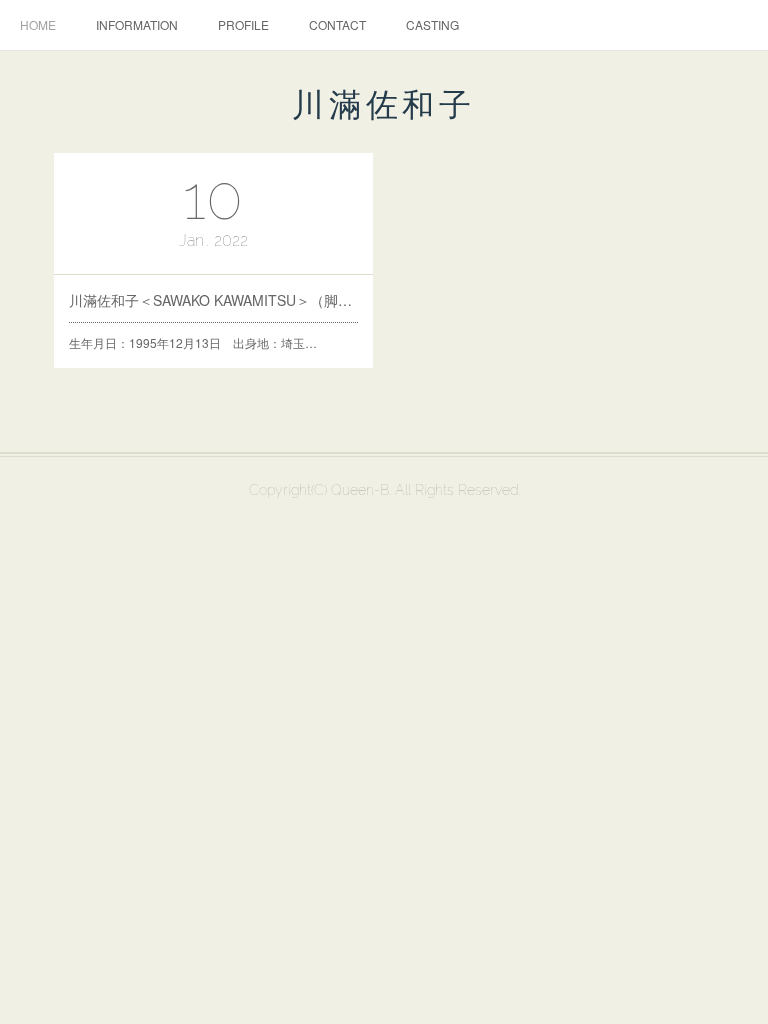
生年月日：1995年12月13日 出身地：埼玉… (193, 342)
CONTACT (337, 24)
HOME (38, 24)
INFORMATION (137, 24)
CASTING (432, 24)
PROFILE (243, 24)
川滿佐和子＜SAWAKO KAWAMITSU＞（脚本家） (214, 300)
